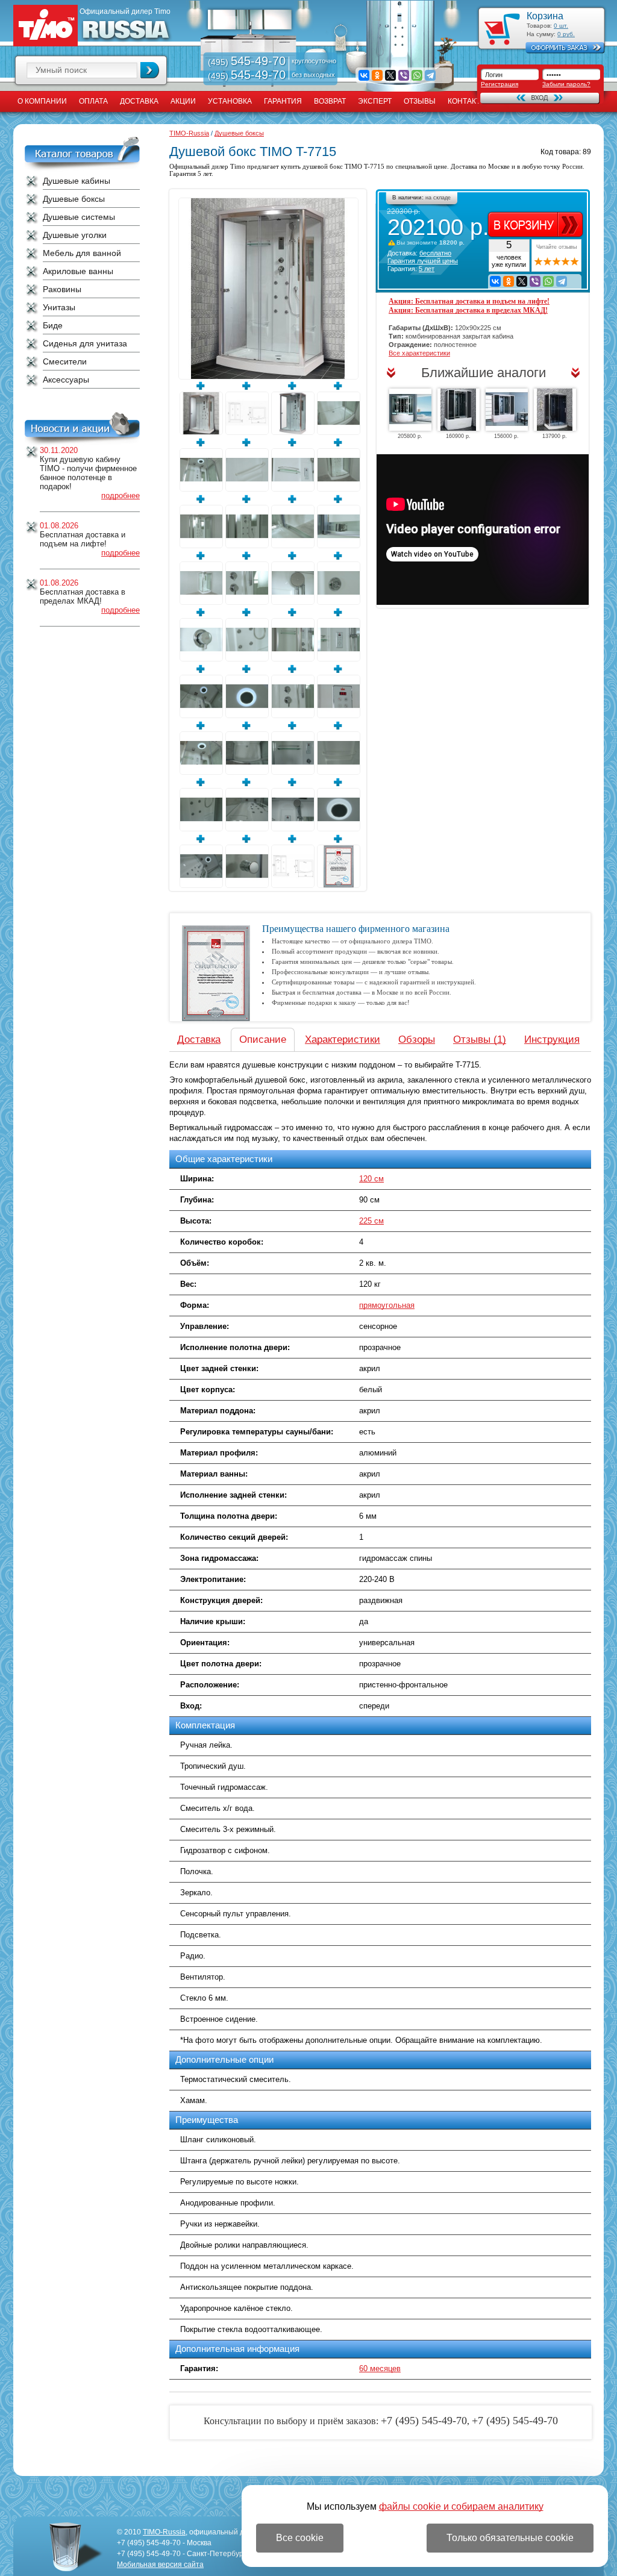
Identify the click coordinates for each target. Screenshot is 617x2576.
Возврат (330, 101)
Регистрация (500, 84)
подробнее (121, 496)
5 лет (427, 269)
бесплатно (435, 253)
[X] (390, 75)
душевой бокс (324, 166)
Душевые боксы (74, 199)
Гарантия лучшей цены (423, 261)
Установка (230, 101)
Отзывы (420, 101)
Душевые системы (79, 217)
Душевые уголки (75, 235)
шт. (561, 26)
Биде (53, 325)
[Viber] (404, 75)
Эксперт (375, 101)
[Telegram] (430, 75)
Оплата (93, 101)
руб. (566, 34)
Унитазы (59, 307)
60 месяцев (380, 2368)
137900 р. (555, 436)
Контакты (467, 101)
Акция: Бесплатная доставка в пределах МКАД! (468, 310)
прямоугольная (387, 1305)
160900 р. (458, 436)
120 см (371, 1179)
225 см (371, 1221)
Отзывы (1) (480, 1039)
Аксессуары (66, 380)
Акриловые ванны (78, 271)
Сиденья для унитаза (85, 343)
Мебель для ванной (82, 253)
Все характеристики (419, 353)
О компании (42, 101)
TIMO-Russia (189, 133)
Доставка (139, 101)
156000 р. (506, 436)
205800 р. (410, 436)
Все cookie (300, 2538)
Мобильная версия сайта (160, 2565)
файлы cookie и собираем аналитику (461, 2506)
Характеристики (343, 1039)
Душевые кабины (77, 181)
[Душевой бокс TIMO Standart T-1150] (459, 410)
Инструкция (552, 1039)
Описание (263, 1039)
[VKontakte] (364, 75)
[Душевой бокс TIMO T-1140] (507, 410)
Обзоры (417, 1039)
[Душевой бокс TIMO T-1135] (410, 410)
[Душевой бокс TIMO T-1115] (555, 410)
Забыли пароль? (566, 84)
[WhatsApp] (417, 75)
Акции (183, 101)
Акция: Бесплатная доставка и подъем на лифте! (469, 301)
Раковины (62, 289)
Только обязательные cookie (510, 2538)
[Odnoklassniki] (377, 75)
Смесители (65, 361)
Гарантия (283, 101)
